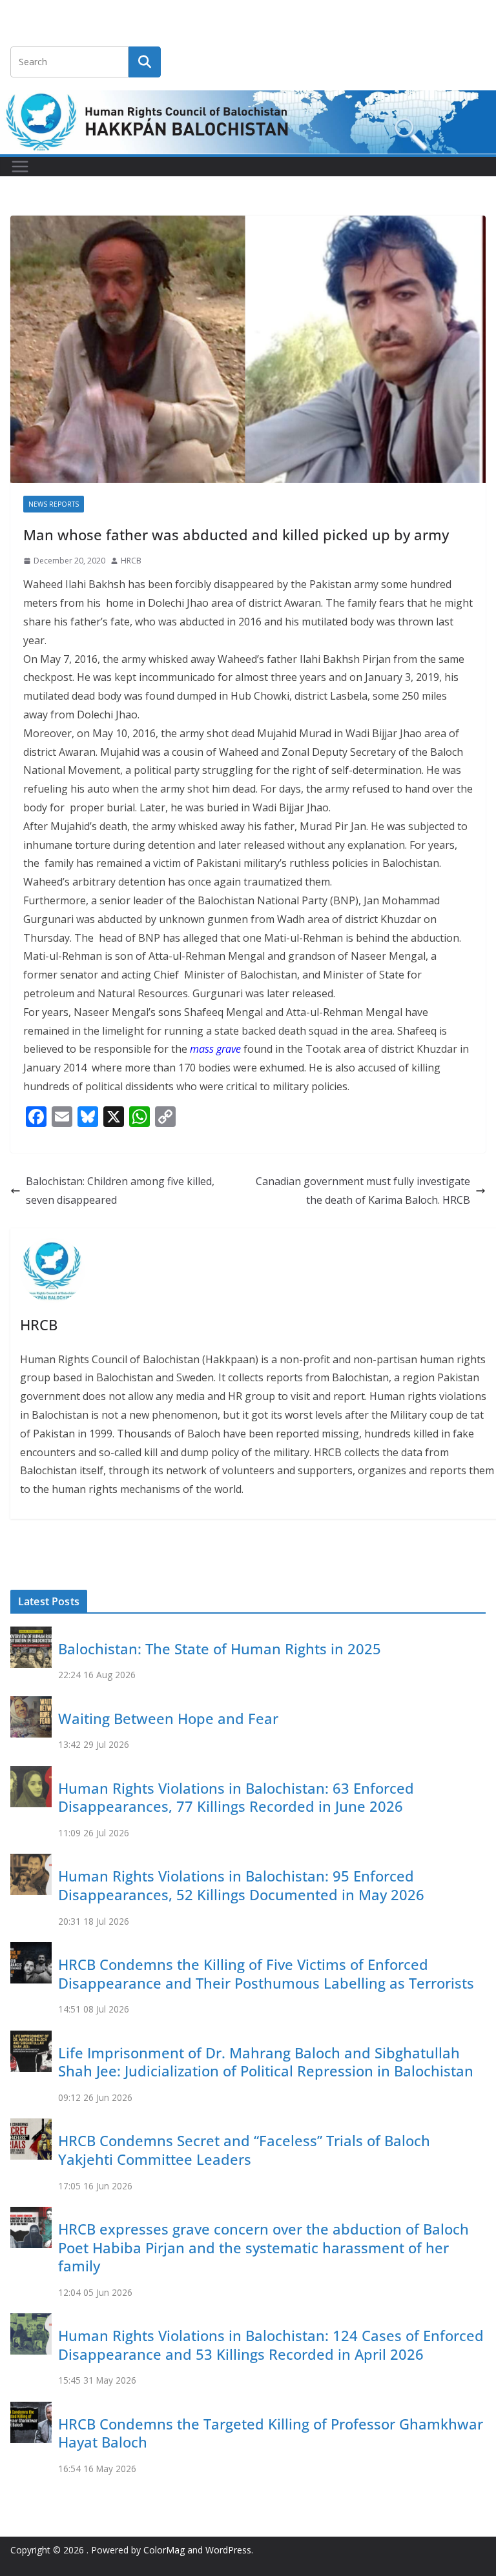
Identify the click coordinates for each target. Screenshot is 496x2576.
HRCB (131, 561)
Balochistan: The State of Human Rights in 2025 (220, 1648)
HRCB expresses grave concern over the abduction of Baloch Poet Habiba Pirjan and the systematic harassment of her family (263, 2247)
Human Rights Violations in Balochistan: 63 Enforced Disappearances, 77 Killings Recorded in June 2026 (236, 1797)
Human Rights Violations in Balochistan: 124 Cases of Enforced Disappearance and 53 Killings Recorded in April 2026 (271, 2345)
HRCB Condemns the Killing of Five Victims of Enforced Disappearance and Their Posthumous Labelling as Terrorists (266, 1973)
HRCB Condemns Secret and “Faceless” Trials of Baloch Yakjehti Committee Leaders (244, 2150)
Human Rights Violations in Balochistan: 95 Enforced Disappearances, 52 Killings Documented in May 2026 (241, 1885)
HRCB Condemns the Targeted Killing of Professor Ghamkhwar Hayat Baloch (271, 2433)
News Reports (54, 504)
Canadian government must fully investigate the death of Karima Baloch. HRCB (363, 1191)
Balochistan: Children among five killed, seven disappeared (120, 1191)
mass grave (215, 1049)
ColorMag (164, 2550)
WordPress (228, 2550)
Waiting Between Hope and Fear (168, 1718)
